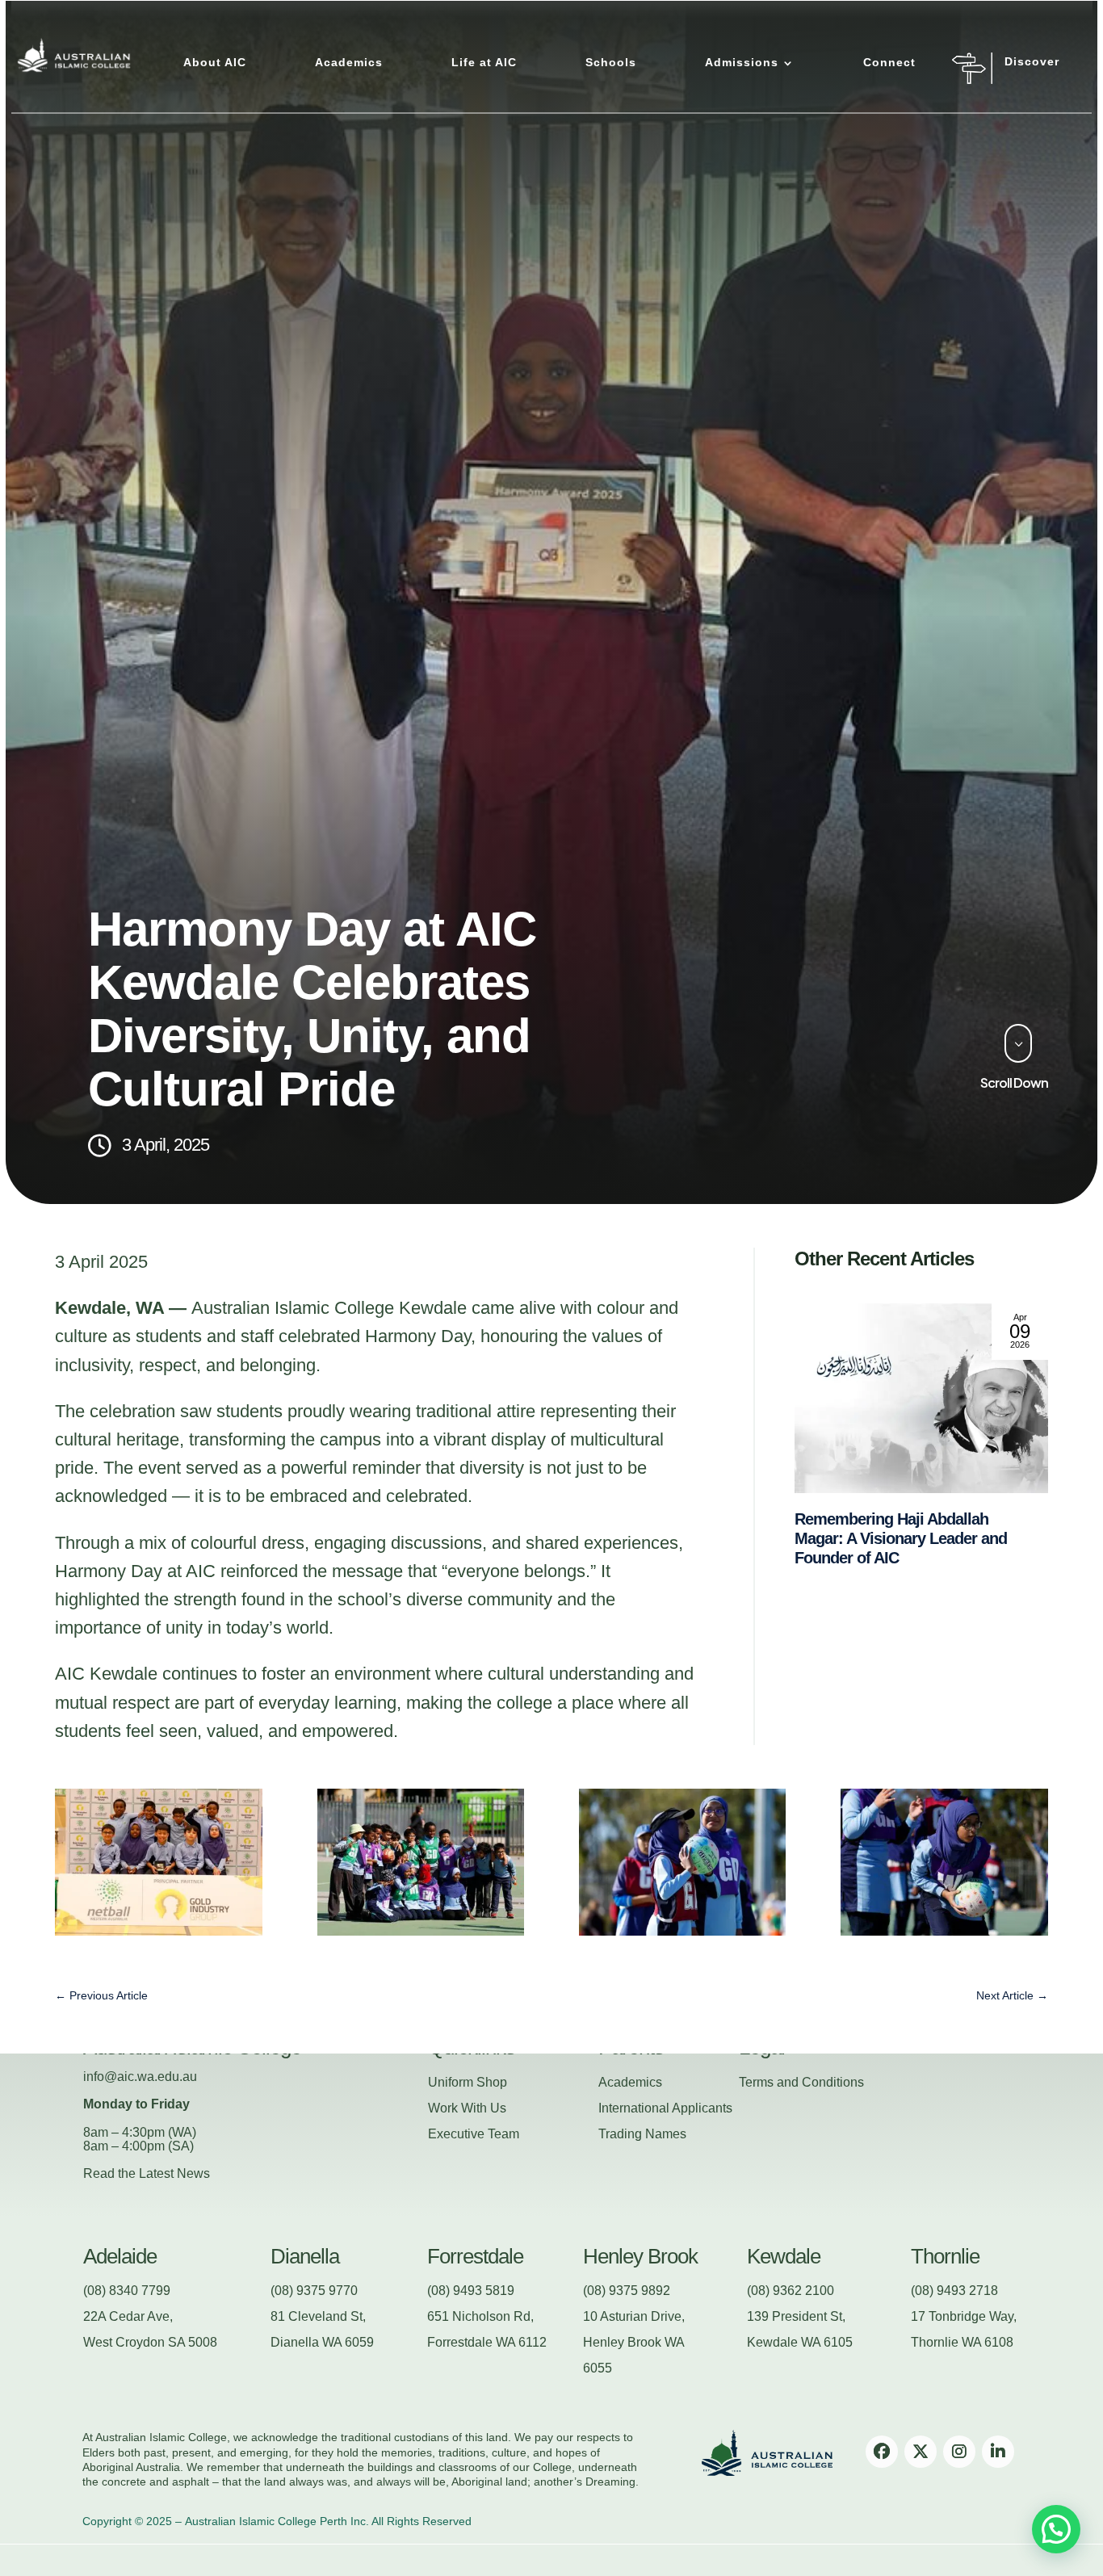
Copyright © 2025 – (132, 2521)
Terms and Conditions (801, 2082)
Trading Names (642, 2134)
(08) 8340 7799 (127, 2291)
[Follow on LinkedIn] (998, 2452)
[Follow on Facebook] (882, 2452)
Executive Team (474, 2134)
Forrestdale (475, 2256)
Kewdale (784, 2256)
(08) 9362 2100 (791, 2291)
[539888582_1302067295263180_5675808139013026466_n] (683, 1930)
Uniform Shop (468, 2082)
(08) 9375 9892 (627, 2291)
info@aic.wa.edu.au (140, 2077)
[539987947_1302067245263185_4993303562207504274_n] (421, 1930)
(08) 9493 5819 (471, 2291)
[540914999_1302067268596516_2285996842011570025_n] (159, 1930)
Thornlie (945, 2256)
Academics (630, 2082)
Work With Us (467, 2108)
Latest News (174, 2173)
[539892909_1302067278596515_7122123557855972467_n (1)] (944, 1930)
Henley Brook (640, 2256)
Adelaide (120, 2256)
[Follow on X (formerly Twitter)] (921, 2452)
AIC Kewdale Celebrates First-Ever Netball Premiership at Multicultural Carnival (898, 1538)
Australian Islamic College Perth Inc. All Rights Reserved (328, 2521)
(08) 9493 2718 (954, 2291)
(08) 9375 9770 (314, 2291)
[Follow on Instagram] (959, 2452)
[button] (1056, 2529)
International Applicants (665, 2108)
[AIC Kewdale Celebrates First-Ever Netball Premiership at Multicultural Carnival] (921, 1398)
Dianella (305, 2256)
